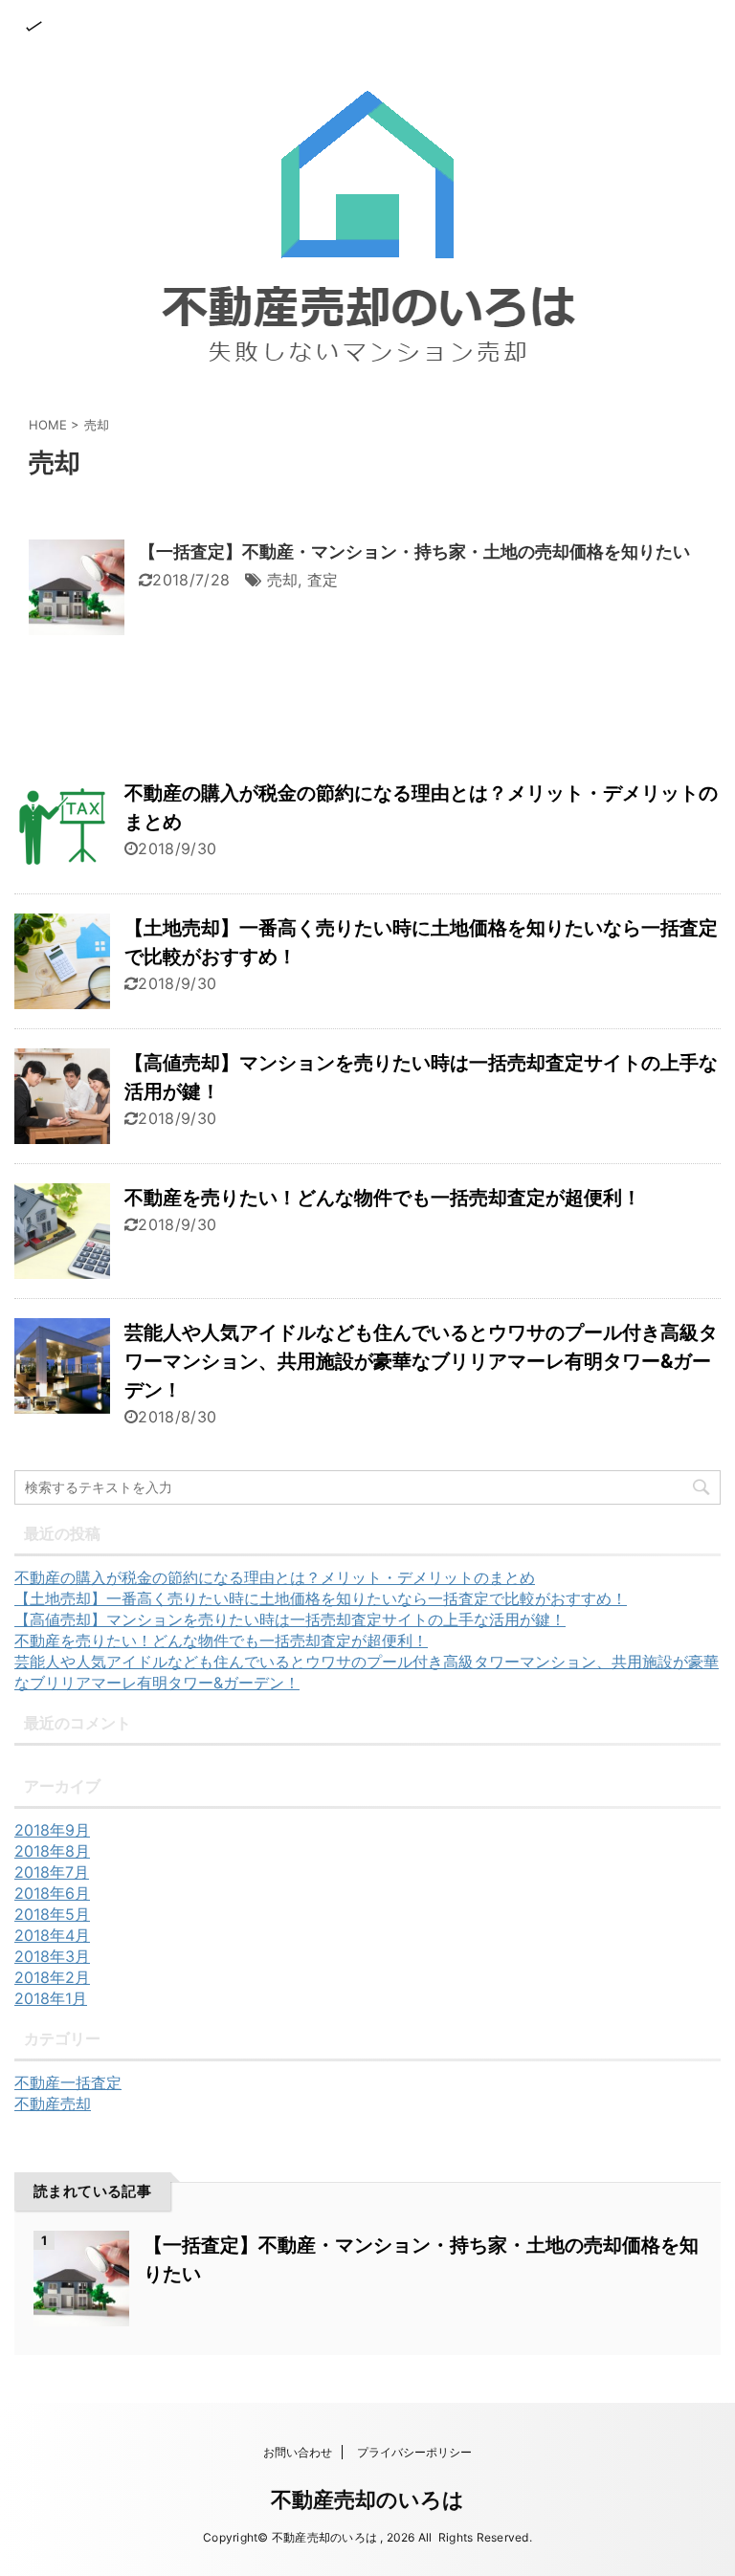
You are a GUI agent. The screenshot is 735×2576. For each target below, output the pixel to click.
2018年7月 (52, 1872)
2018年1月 (51, 1998)
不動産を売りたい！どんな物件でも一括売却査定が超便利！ (383, 1198)
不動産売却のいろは (367, 2499)
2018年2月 (52, 1977)
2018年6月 (52, 1893)
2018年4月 (52, 1935)
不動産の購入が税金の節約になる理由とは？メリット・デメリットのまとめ (275, 1577)
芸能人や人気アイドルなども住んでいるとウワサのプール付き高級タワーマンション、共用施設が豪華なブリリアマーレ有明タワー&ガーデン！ (421, 1361)
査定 (323, 580)
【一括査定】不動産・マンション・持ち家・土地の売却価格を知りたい (414, 551)
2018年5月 (52, 1914)
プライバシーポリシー (414, 2452)
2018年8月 (52, 1851)
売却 (283, 580)
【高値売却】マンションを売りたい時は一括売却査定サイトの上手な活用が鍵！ (290, 1619)
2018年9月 (52, 1830)
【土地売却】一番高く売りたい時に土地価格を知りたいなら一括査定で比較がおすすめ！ (321, 1598)
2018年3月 (52, 1956)
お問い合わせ (298, 2452)
